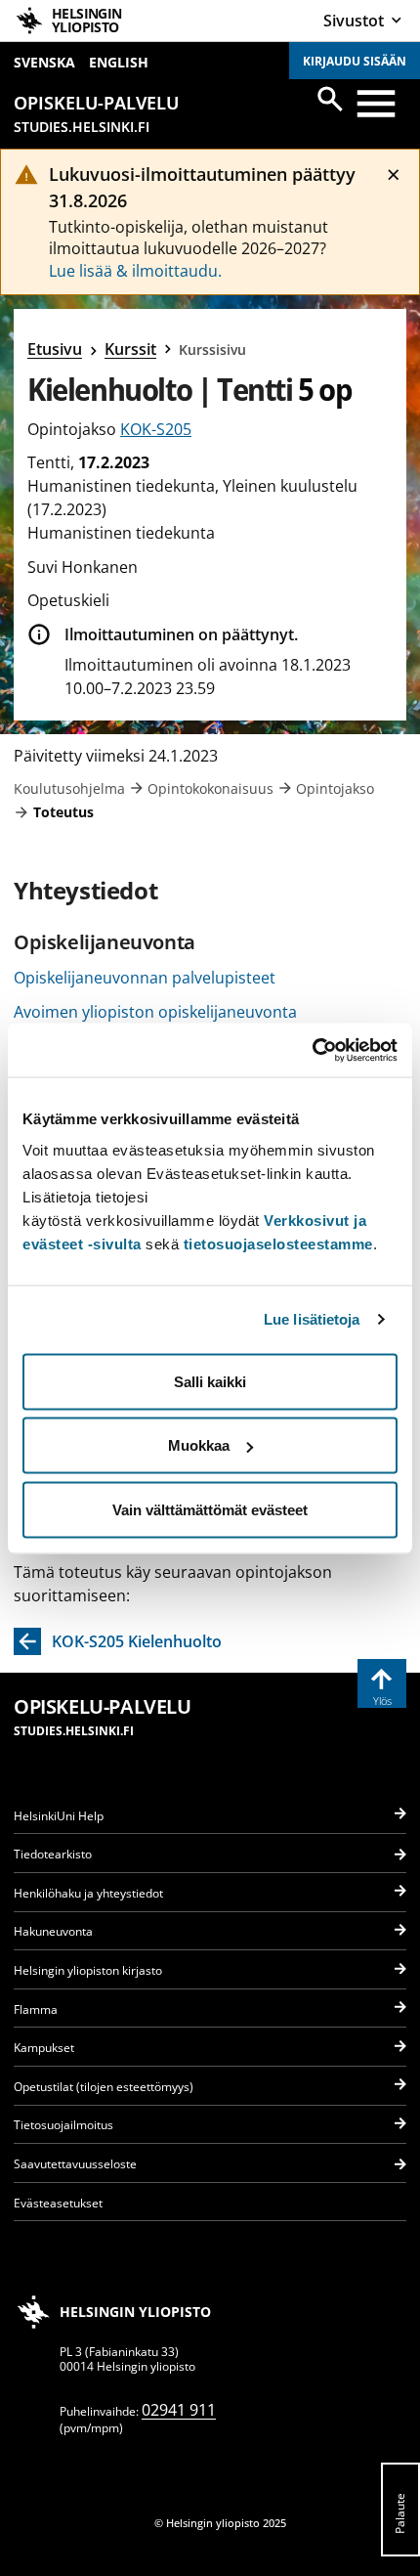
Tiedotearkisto (53, 1854)
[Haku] (330, 99)
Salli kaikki (210, 1381)
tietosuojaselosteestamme (278, 1243)
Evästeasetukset (58, 2203)
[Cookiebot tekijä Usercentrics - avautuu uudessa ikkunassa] (312, 1050)
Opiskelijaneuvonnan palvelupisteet (145, 978)
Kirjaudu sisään (355, 61)
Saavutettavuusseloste (75, 2164)
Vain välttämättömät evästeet (210, 1509)
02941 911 (179, 2410)
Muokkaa (199, 1445)
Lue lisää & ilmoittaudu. (135, 271)
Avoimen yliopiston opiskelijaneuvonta (155, 1012)
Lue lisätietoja (312, 1319)
